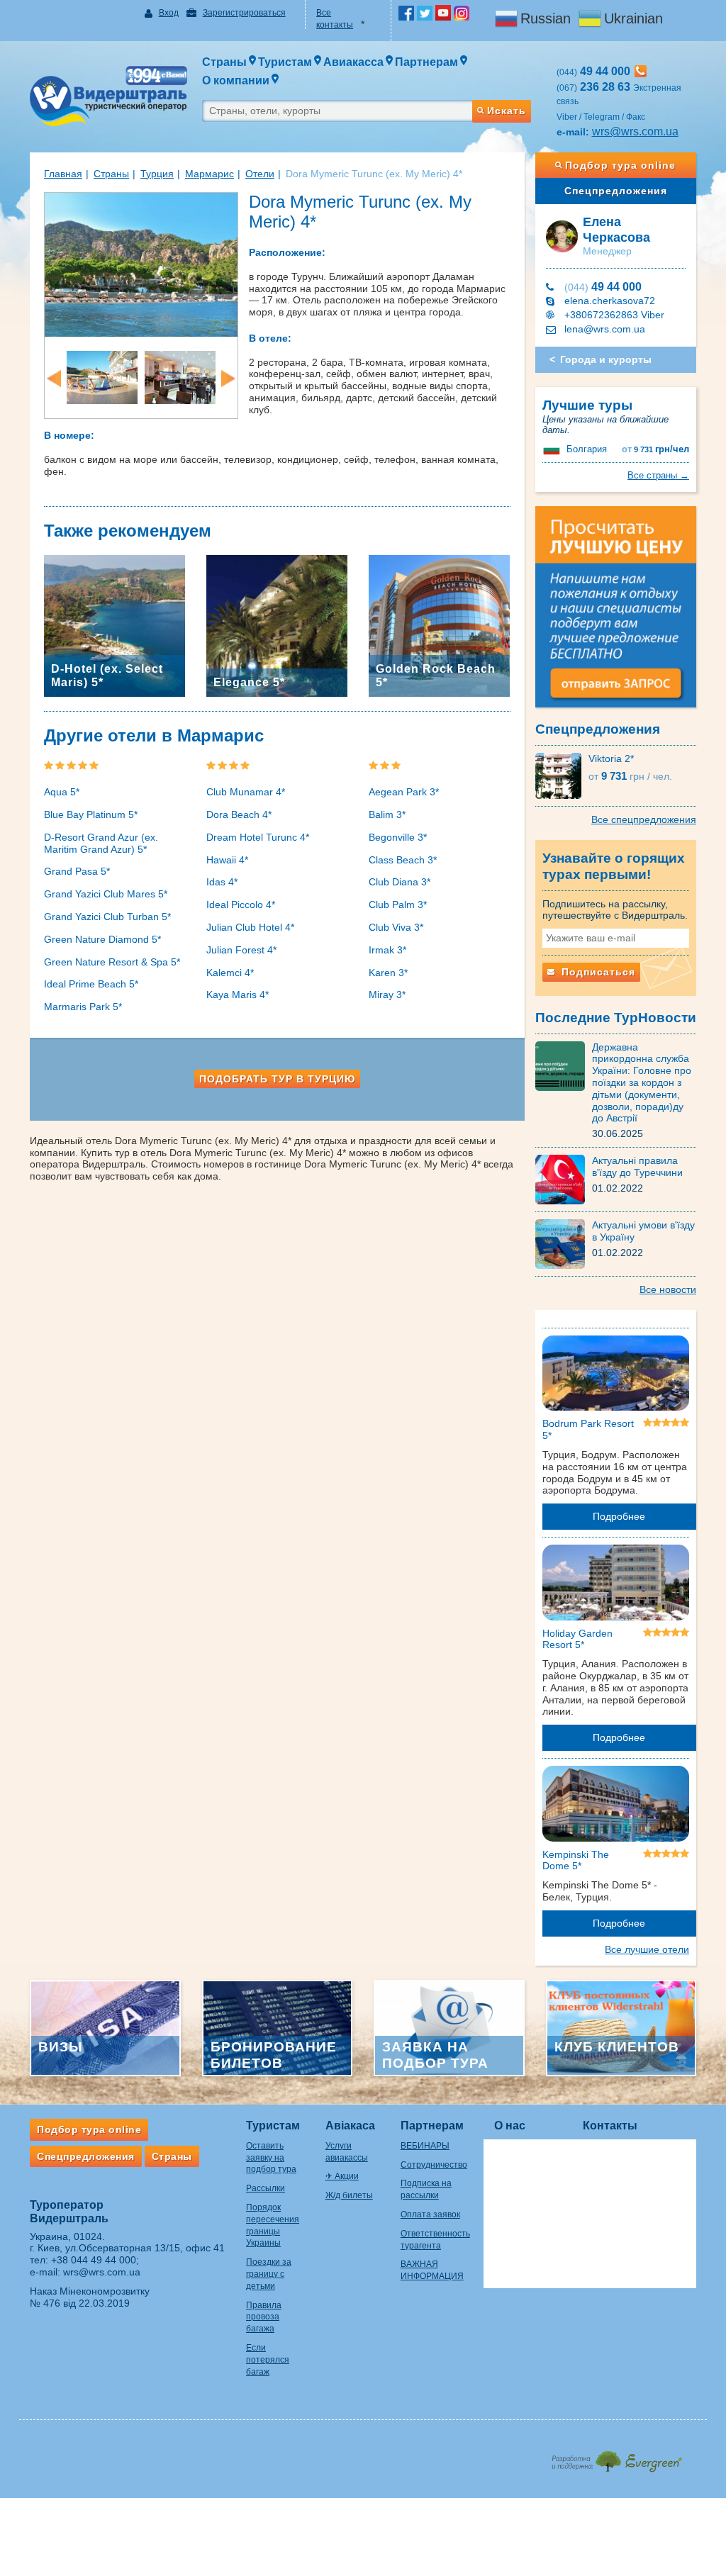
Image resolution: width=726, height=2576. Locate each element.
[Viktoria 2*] (562, 775)
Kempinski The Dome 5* (576, 1860)
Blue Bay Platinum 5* (91, 814)
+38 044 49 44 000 (94, 2260)
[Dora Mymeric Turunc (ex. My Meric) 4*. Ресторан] (180, 377)
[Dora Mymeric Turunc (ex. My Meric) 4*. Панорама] (141, 264)
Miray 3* (387, 995)
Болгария (587, 449)
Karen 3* (388, 973)
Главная (63, 174)
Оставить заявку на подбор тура (271, 2158)
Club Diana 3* (400, 882)
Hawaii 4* (227, 860)
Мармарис (210, 174)
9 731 (655, 449)
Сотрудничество (434, 2165)
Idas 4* (222, 882)
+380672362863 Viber (614, 315)
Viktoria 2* (611, 758)
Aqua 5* (62, 792)
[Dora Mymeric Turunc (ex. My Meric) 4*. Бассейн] (102, 377)
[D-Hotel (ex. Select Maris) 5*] (115, 625)
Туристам (273, 2126)
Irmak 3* (387, 950)
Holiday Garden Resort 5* (577, 1639)
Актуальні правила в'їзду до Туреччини (637, 1166)
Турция (157, 174)
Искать (507, 111)
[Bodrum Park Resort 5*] (616, 1376)
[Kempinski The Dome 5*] (616, 1806)
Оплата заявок (430, 2214)
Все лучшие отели (647, 1949)
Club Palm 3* (398, 905)
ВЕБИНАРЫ (425, 2146)
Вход (169, 13)
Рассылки (266, 2188)
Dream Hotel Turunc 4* (258, 837)
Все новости (668, 1289)
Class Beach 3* (403, 860)
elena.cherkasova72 (610, 301)
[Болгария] (553, 449)
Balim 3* (387, 814)
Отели (260, 174)
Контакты (610, 2126)
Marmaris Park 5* (83, 1007)
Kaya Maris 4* (238, 995)
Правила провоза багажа (264, 2317)
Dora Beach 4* (239, 814)
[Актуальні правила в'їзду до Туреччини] (564, 1179)
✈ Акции (342, 2176)
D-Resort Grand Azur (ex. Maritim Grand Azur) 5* (101, 843)
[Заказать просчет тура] (616, 613)
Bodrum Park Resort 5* (588, 1429)
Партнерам (432, 2126)
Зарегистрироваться (244, 13)
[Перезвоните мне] (641, 71)
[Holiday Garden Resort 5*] (616, 1585)
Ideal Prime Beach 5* (91, 984)
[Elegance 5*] (277, 625)
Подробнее (619, 1516)
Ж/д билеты (349, 2195)
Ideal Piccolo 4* (241, 905)
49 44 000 (603, 287)
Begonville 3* (398, 837)
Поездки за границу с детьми (269, 2274)
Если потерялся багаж (268, 2360)
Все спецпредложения (644, 819)
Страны (111, 174)
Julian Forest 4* (241, 950)
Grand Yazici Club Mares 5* (106, 894)
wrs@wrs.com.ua (635, 131)
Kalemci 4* (230, 973)
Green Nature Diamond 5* (102, 939)
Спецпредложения (616, 191)
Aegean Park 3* (404, 792)
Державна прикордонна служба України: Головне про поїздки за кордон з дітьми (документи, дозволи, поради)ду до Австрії (642, 1083)
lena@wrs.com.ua (605, 329)
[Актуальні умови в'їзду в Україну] (564, 1243)
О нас (510, 2126)
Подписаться (597, 972)
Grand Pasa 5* (77, 871)
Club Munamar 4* (246, 792)
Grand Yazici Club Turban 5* (107, 917)
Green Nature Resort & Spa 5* (112, 962)
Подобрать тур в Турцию (277, 1079)
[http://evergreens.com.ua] (616, 2457)
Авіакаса (350, 2126)
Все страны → (658, 475)
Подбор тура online (620, 165)
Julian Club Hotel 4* (250, 927)
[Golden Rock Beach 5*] (439, 625)
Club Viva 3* (396, 927)
